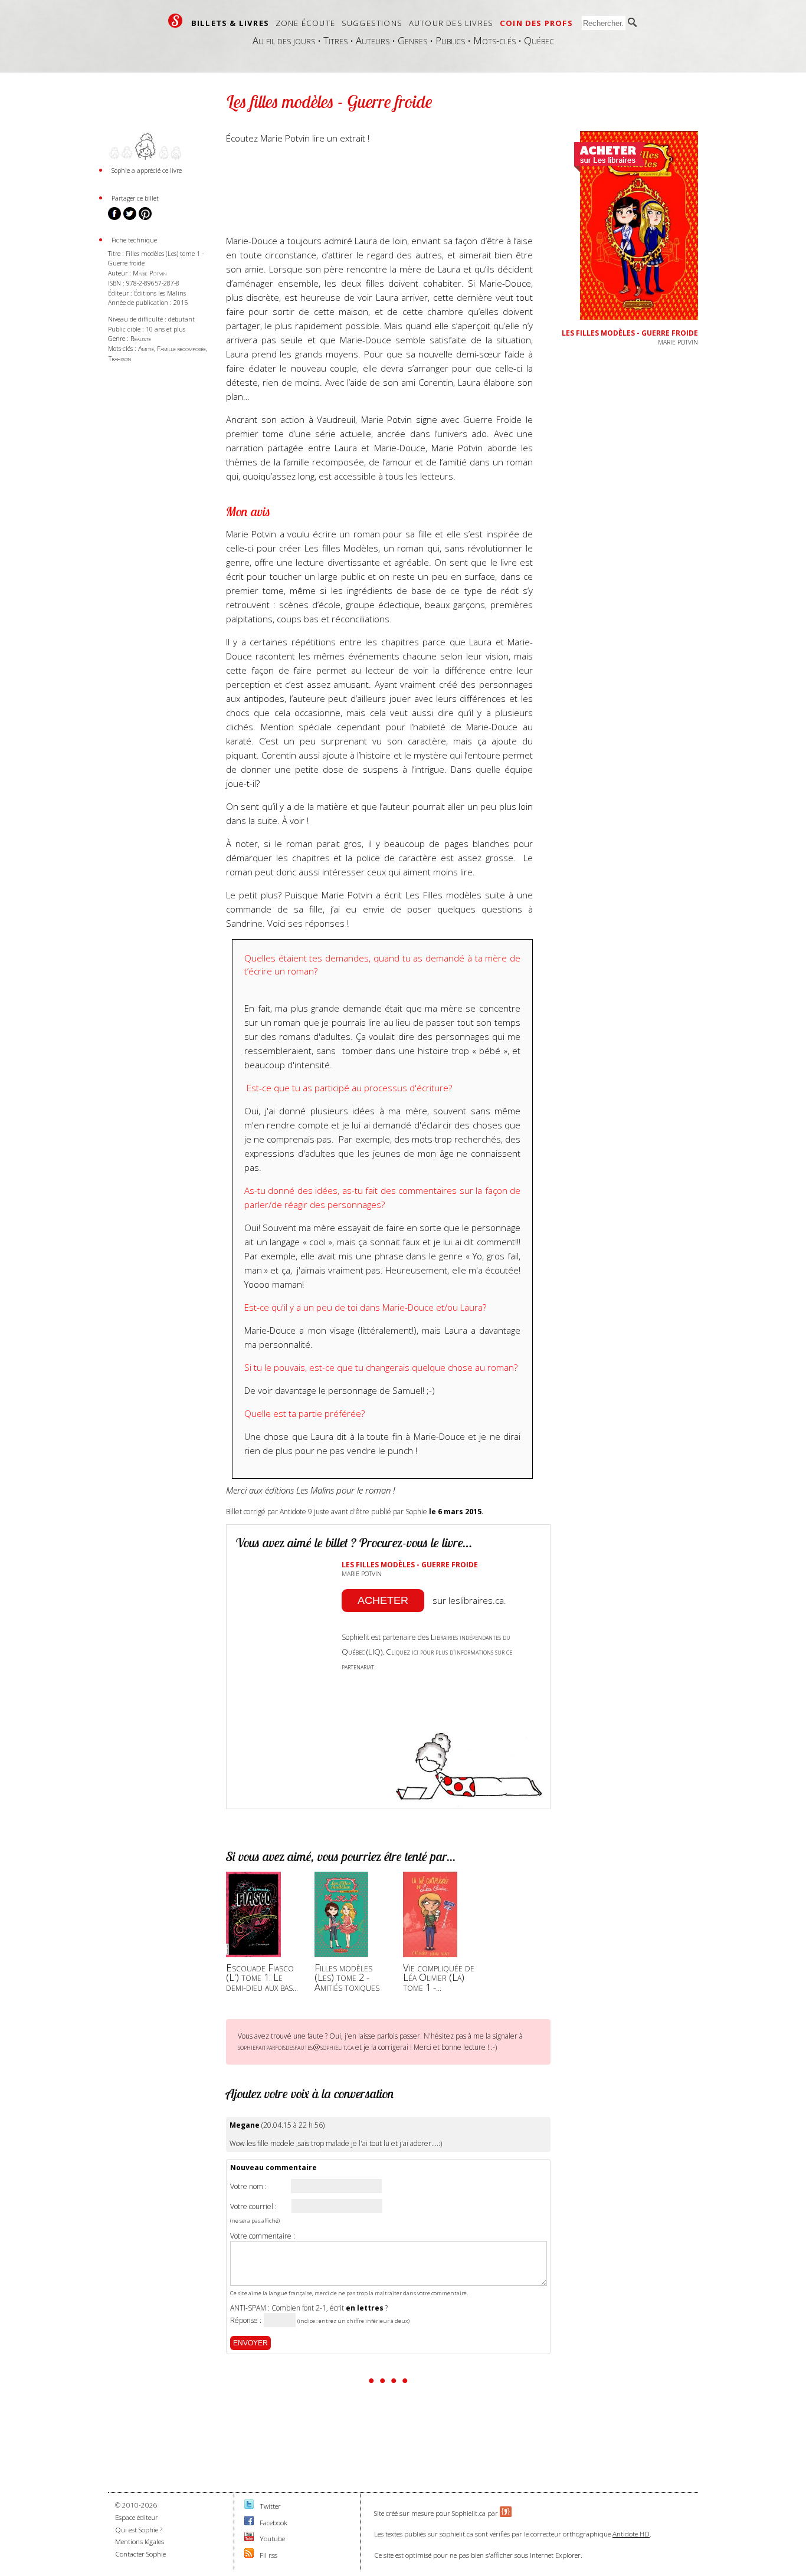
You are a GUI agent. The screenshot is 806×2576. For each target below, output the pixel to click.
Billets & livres (230, 23)
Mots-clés (494, 40)
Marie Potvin (150, 273)
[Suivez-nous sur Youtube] (249, 2539)
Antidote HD (631, 2534)
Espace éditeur (137, 2517)
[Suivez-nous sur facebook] (249, 2523)
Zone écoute (305, 23)
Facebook (273, 2523)
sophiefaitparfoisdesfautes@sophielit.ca (296, 2047)
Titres (335, 40)
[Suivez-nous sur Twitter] (249, 2506)
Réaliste (141, 338)
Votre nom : (248, 2187)
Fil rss (268, 2555)
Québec (539, 40)
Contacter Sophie (140, 2554)
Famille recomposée (181, 348)
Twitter (270, 2506)
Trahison (119, 358)
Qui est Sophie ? (139, 2530)
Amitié (146, 348)
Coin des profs (536, 23)
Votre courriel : (253, 2207)
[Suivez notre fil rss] (249, 2555)
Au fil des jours (284, 40)
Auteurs (373, 40)
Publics (450, 40)
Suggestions (372, 23)
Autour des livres (451, 23)
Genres (412, 40)
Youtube (272, 2539)
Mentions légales (140, 2541)
